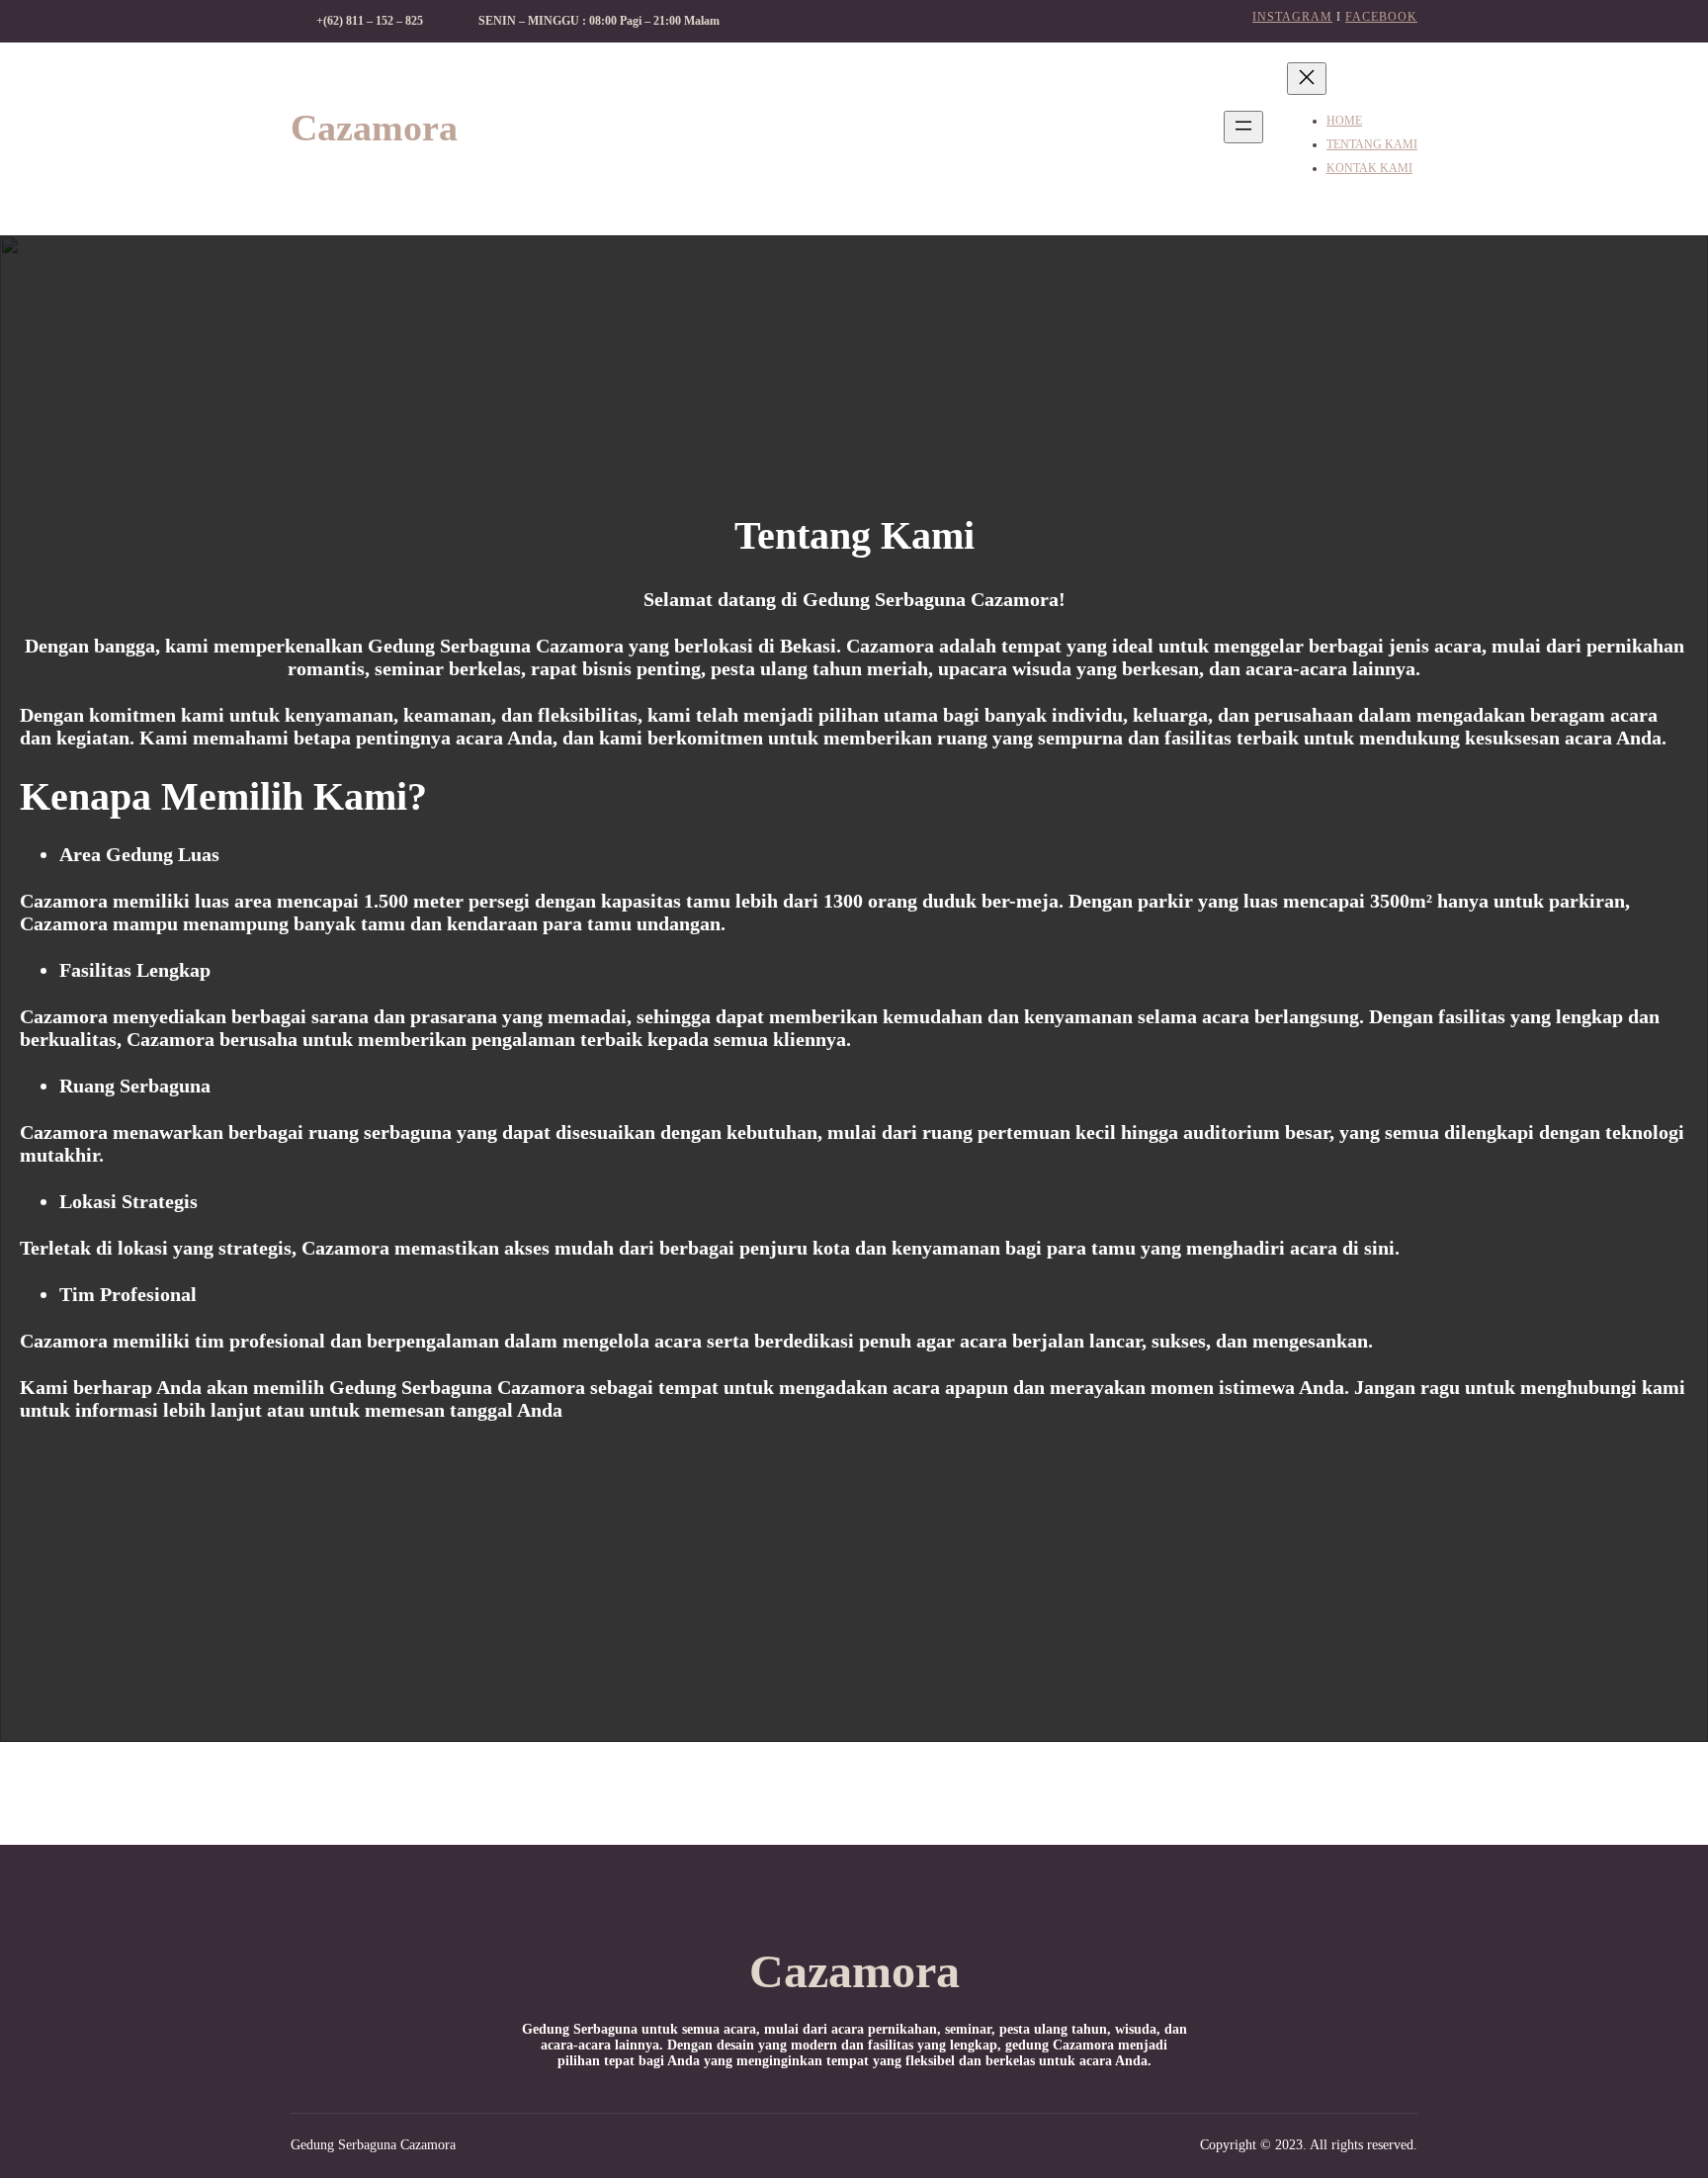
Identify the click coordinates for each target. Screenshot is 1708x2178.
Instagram (1292, 17)
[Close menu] (1307, 79)
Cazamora (374, 128)
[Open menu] (1243, 127)
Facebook (1381, 17)
